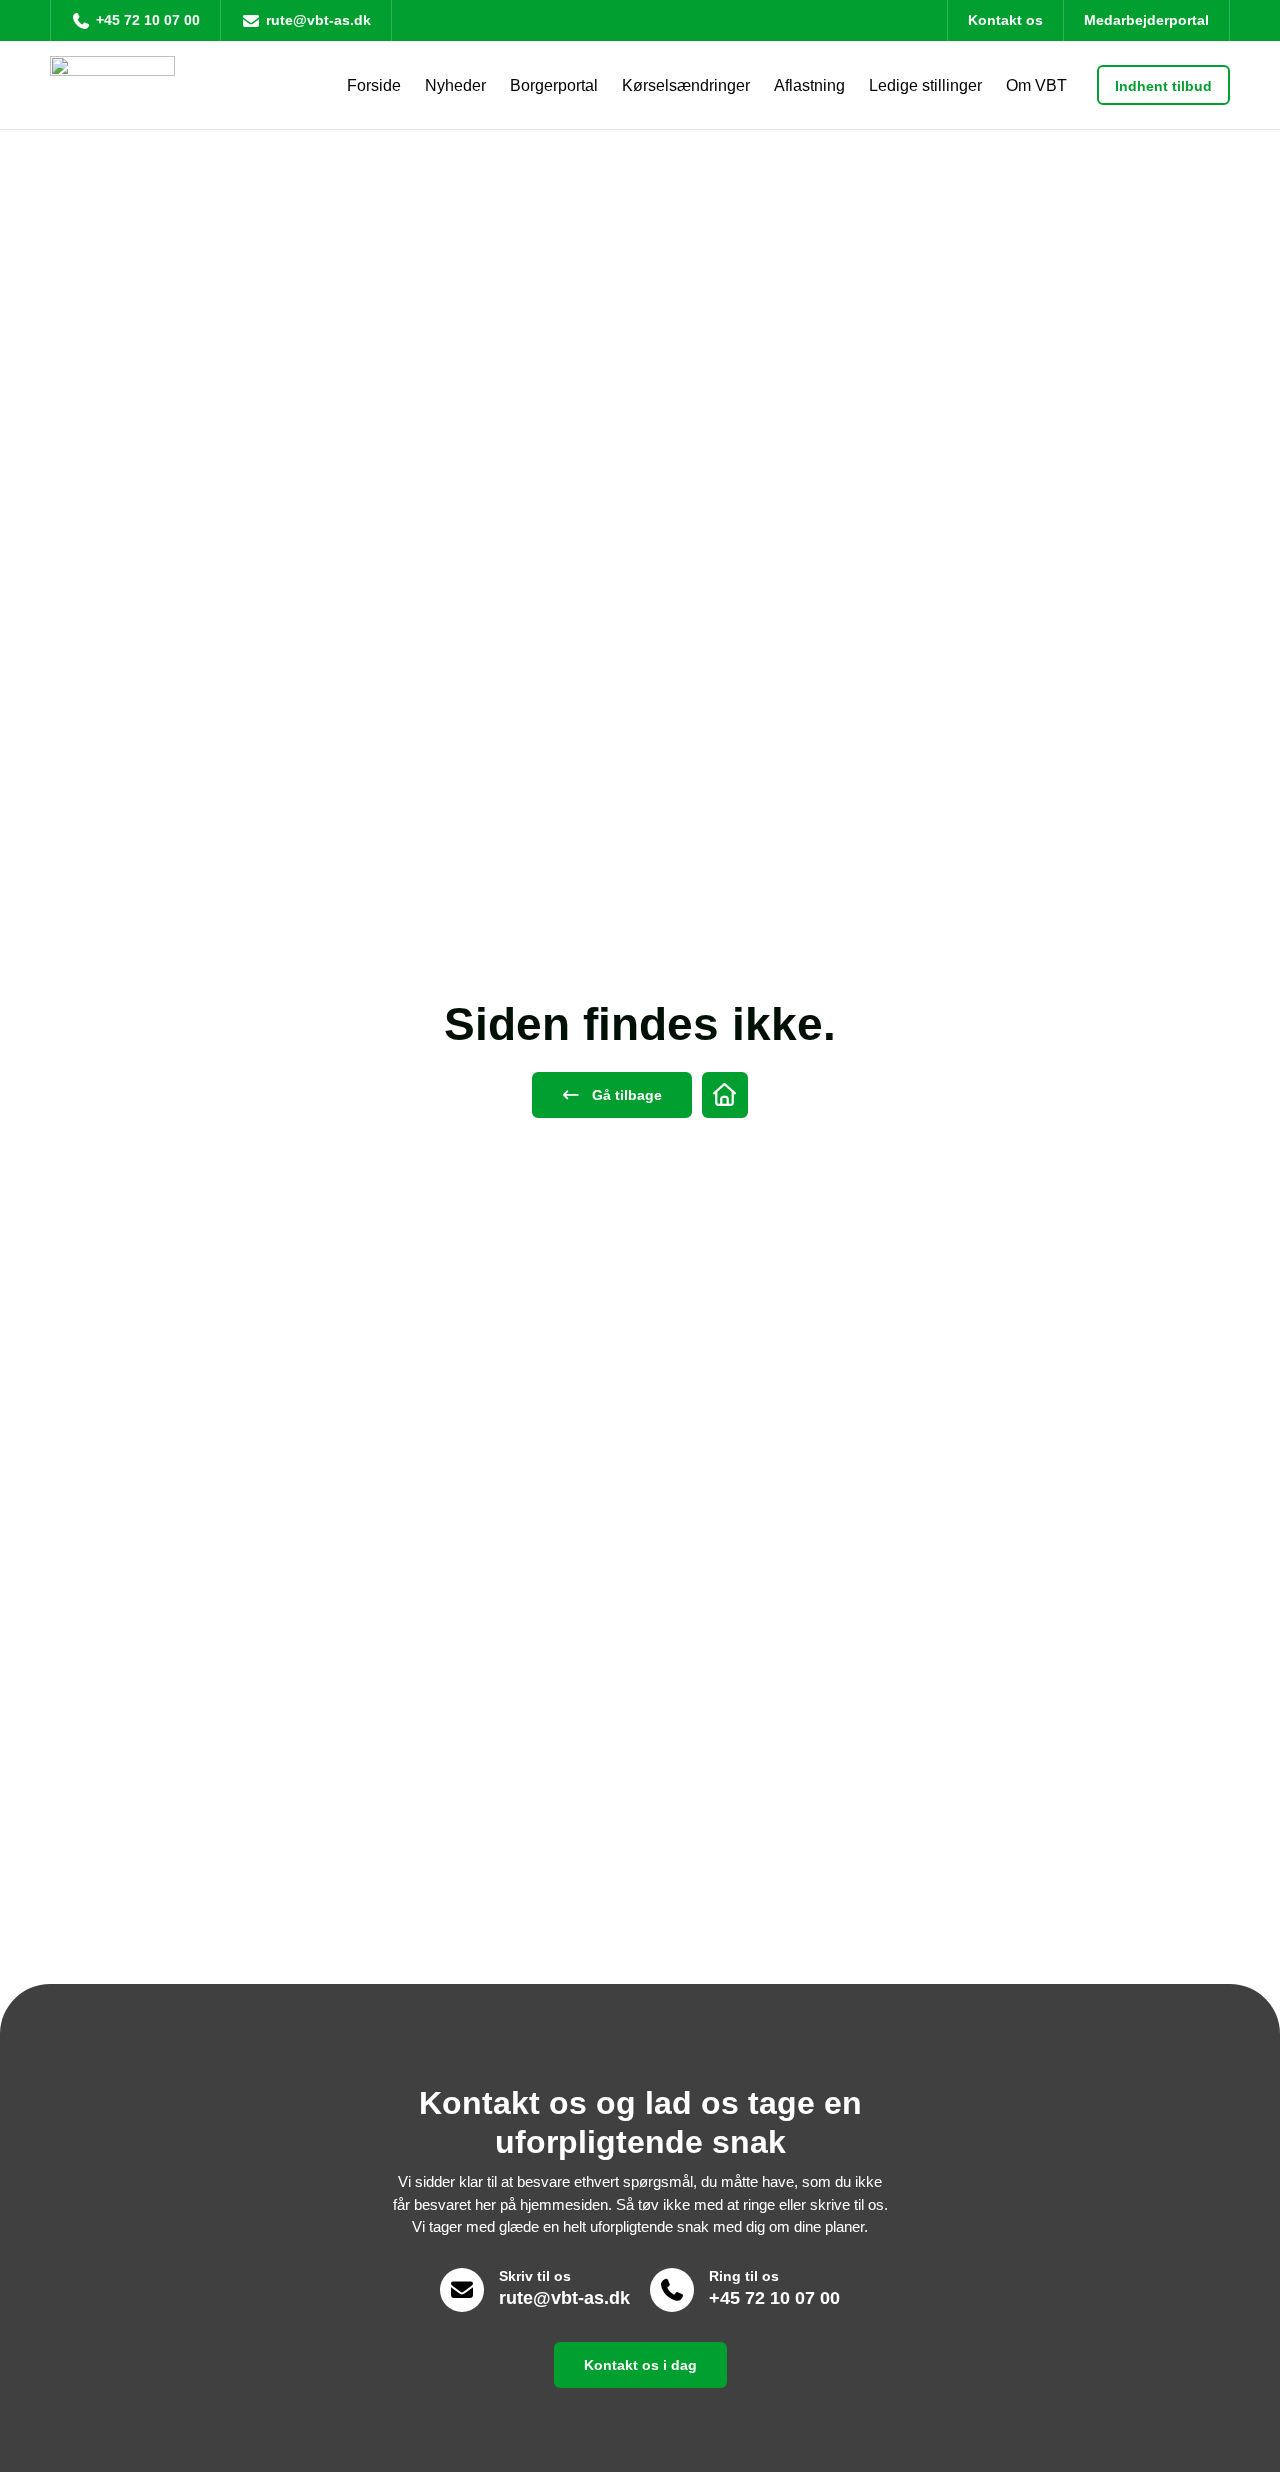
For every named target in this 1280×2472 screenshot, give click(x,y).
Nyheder (455, 85)
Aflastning (809, 85)
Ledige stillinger (925, 85)
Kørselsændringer (686, 85)
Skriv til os (535, 2276)
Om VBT (1036, 85)
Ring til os (744, 2276)
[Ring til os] (672, 2290)
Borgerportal (554, 85)
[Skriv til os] (462, 2290)
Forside (374, 85)
